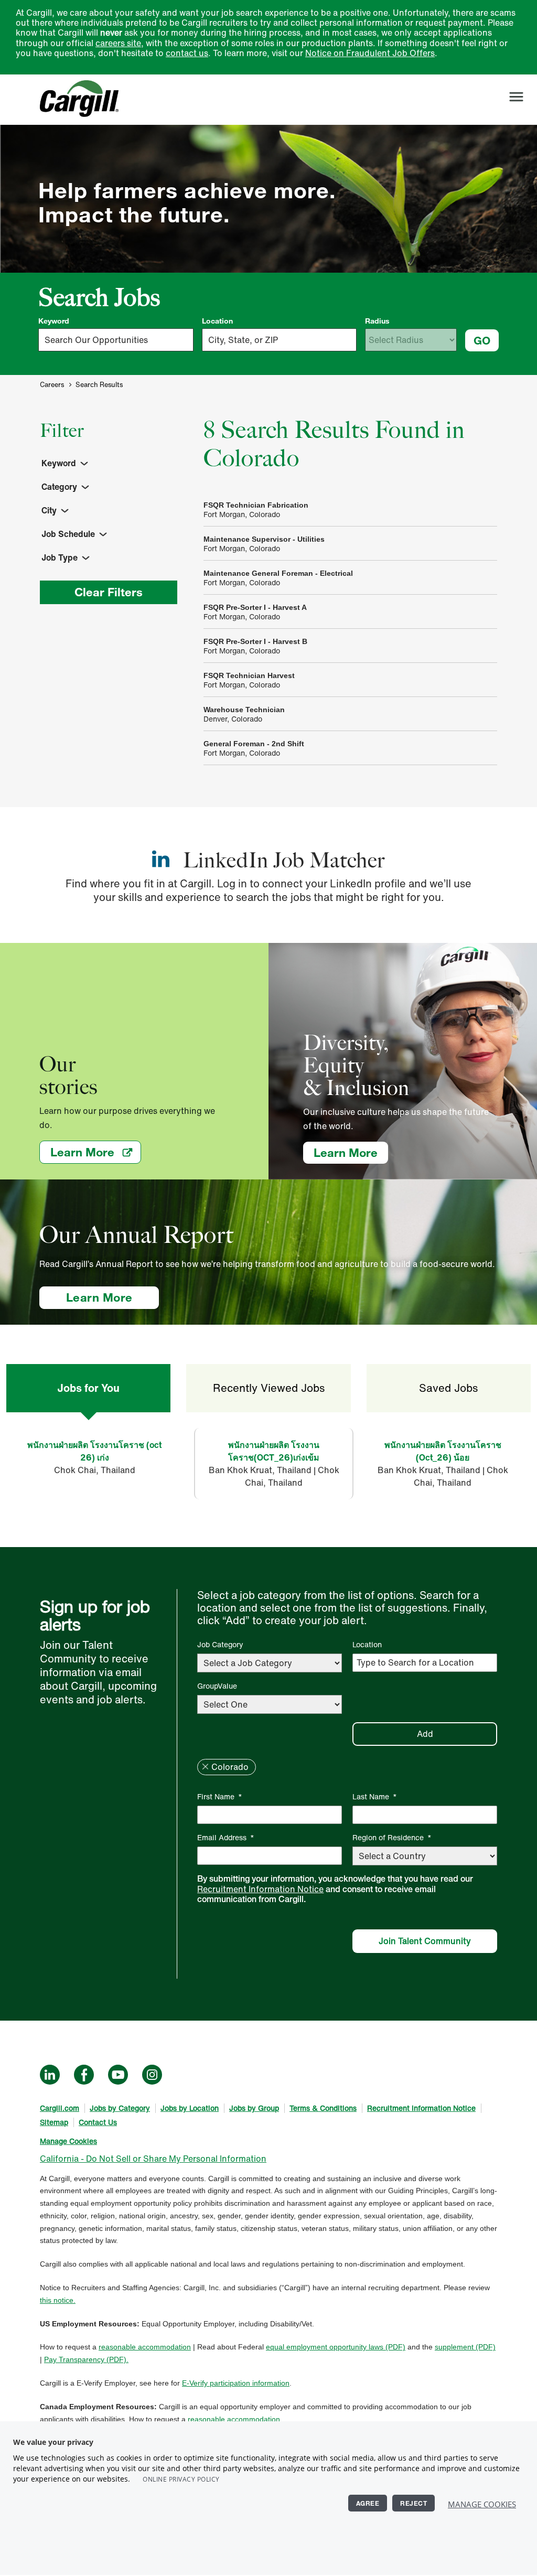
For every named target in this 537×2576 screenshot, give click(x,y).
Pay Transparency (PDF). (86, 2359)
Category (59, 487)
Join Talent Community (425, 1941)
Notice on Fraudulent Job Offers (370, 53)
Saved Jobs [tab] (448, 1388)
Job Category (220, 1644)
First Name (220, 1796)
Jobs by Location (190, 2108)
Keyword (54, 321)
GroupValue (217, 1686)
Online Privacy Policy (181, 2479)
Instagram (152, 2075)
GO (482, 340)
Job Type (60, 557)
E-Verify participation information (236, 2383)
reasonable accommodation (145, 2347)
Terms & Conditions (323, 2108)
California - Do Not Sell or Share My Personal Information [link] (153, 2159)
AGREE (368, 2503)
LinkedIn (50, 2075)
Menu (516, 97)
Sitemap (54, 2122)
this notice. (58, 2300)
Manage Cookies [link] (68, 2141)
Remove (205, 1767)
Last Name (375, 1796)
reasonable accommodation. (235, 2419)
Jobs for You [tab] (88, 1388)
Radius (377, 321)
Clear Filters (109, 592)
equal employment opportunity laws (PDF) (336, 2347)
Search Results (99, 385)
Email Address (226, 1837)
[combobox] (280, 340)
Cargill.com (60, 2108)
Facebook (84, 2075)
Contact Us (98, 2122)
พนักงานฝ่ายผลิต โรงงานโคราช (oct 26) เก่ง (94, 1451)
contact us (187, 53)
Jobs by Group (254, 2108)
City (49, 510)
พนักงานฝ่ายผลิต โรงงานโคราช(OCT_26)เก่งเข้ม (274, 1451)
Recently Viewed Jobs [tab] (269, 1388)
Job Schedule (68, 534)
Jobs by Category (120, 2108)
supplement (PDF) (465, 2347)
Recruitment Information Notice (260, 1889)
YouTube (118, 2075)
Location (217, 321)
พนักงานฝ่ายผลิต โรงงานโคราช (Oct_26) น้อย (443, 1451)
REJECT (414, 2503)
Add (425, 1734)
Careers (52, 385)
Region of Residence (392, 1837)
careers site (118, 43)
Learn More (96, 1152)
